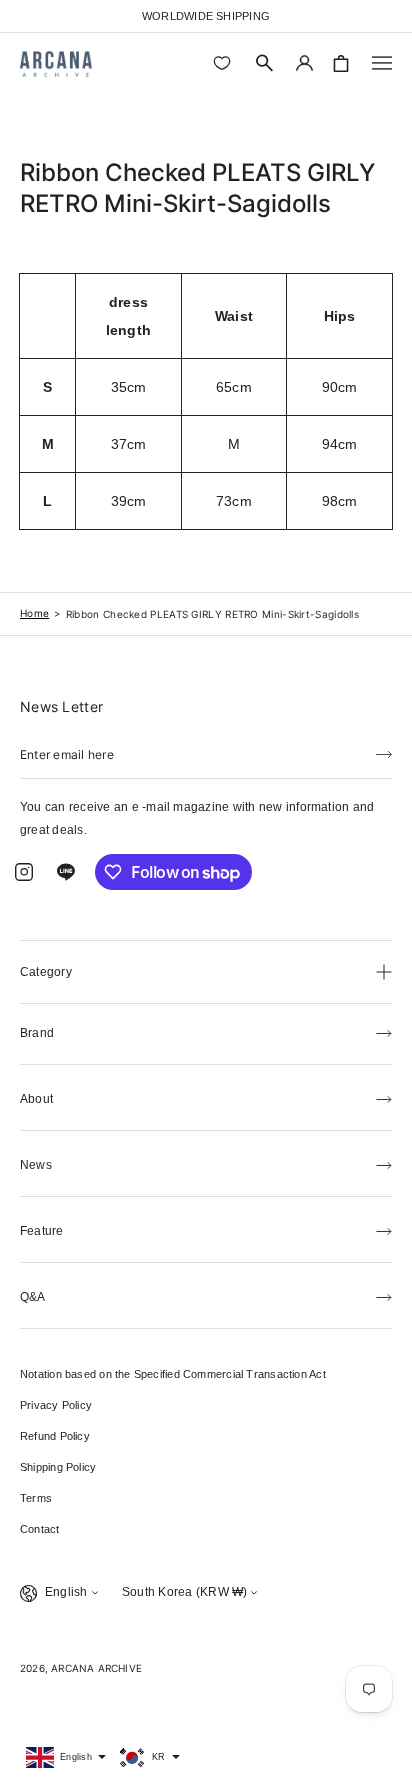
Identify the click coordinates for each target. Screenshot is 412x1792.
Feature (42, 1231)
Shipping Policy (58, 1467)
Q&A (33, 1297)
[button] (265, 63)
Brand (37, 1033)
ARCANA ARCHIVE (96, 1668)
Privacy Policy (56, 1405)
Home (34, 613)
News (36, 1165)
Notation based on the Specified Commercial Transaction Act (173, 1374)
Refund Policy (55, 1436)
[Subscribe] (384, 753)
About (36, 1099)
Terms (36, 1498)
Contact (40, 1529)
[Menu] (382, 63)
